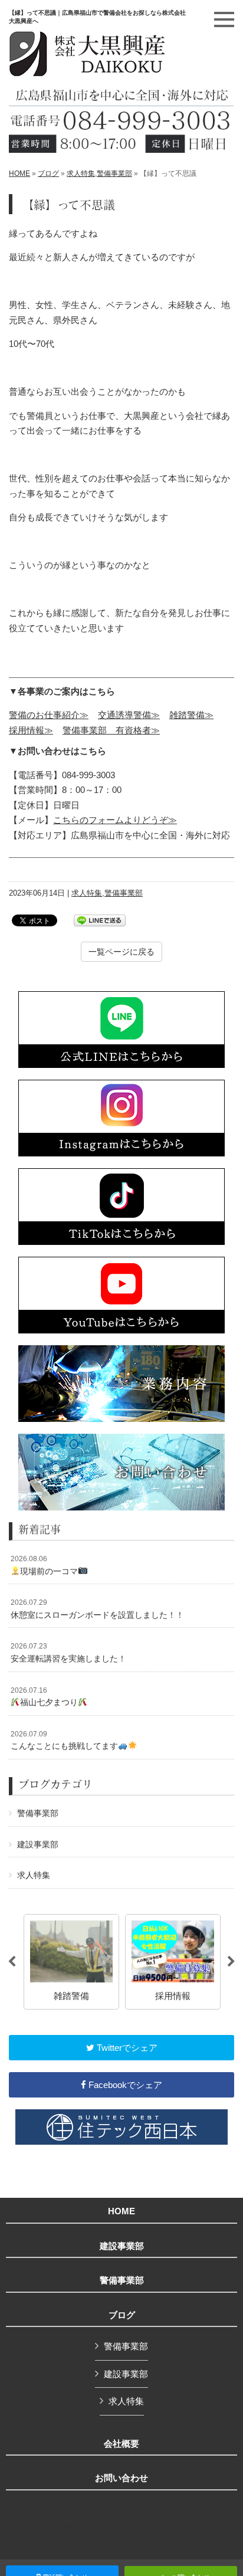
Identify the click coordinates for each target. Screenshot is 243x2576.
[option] (71, 1962)
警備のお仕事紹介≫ (49, 715)
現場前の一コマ (44, 1565)
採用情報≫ (31, 730)
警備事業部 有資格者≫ (111, 730)
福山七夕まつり (44, 1697)
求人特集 (81, 173)
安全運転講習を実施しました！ (68, 1653)
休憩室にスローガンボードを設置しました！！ (97, 1609)
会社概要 (121, 2444)
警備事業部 (114, 173)
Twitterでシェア (126, 2048)
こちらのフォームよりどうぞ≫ (115, 820)
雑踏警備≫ (191, 715)
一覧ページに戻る (121, 952)
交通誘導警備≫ (129, 715)
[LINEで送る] (100, 920)
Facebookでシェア (124, 2085)
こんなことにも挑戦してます (64, 1741)
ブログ (48, 173)
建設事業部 (38, 1844)
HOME (19, 173)
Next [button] (231, 1962)
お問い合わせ (121, 2478)
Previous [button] (12, 1962)
